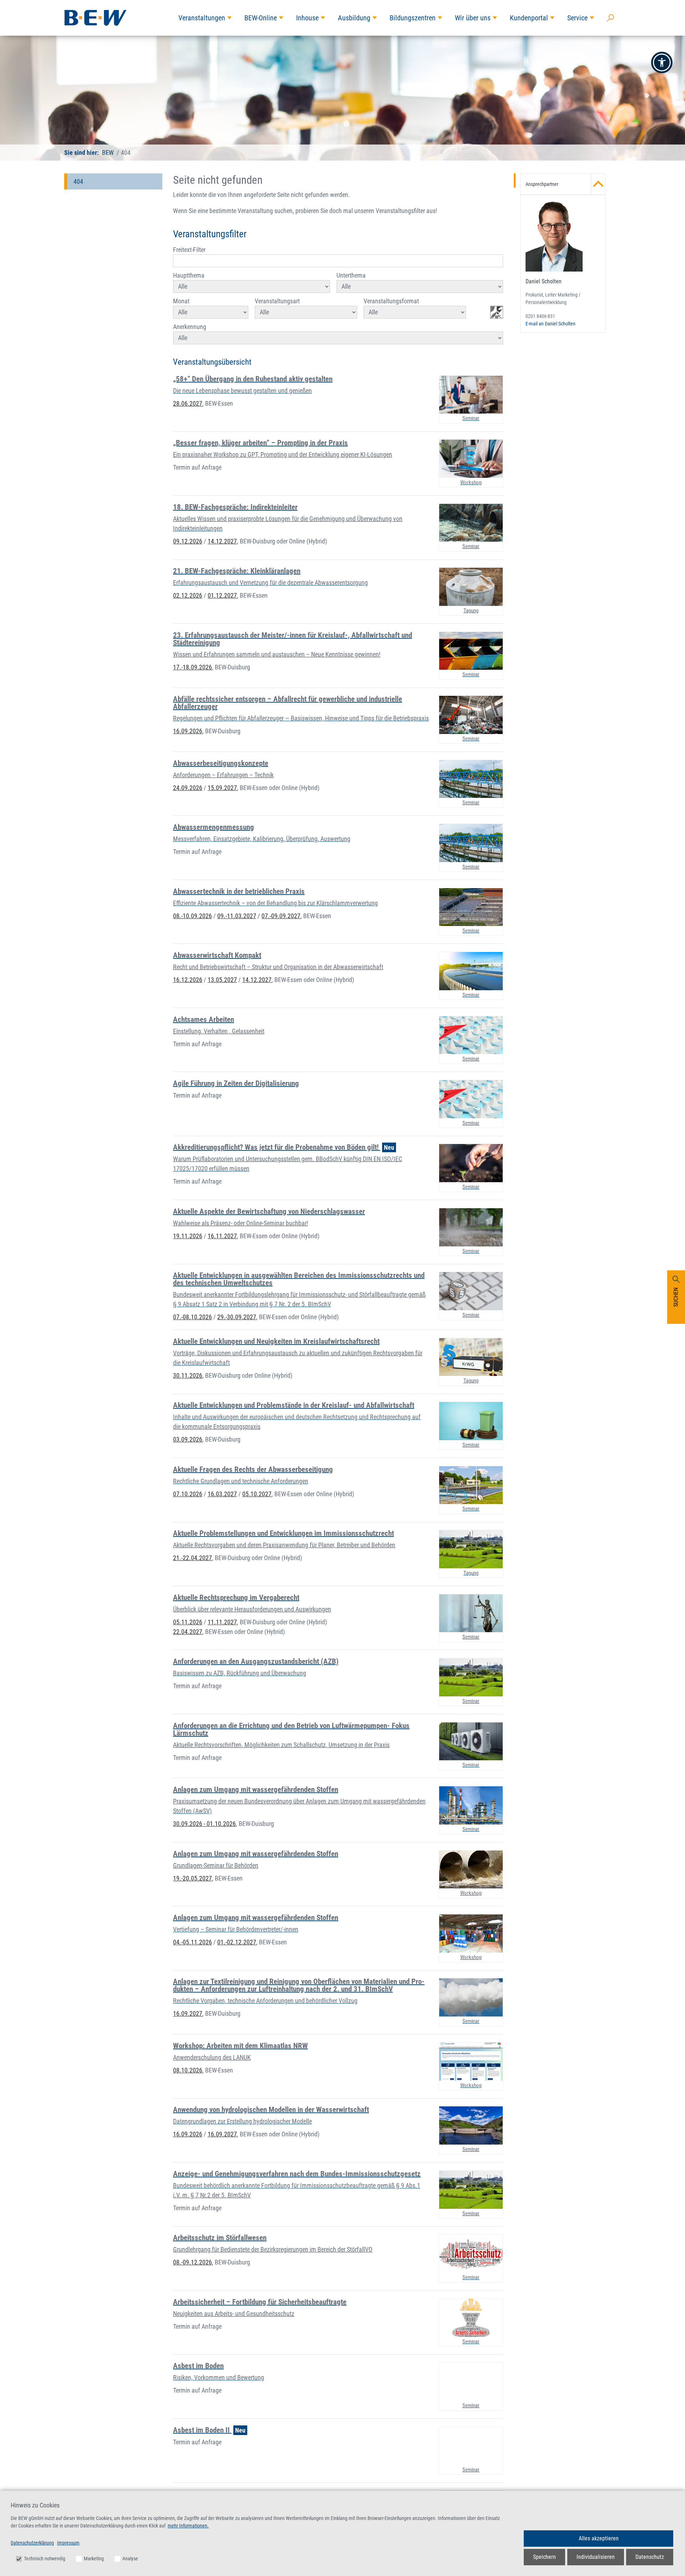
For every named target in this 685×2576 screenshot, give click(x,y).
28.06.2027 (188, 403)
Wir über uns (473, 18)
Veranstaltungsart (277, 301)
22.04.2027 (188, 1632)
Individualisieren (596, 2557)
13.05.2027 (222, 980)
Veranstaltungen (202, 18)
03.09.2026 (188, 1439)
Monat (181, 301)
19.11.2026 (188, 1236)
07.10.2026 (188, 1494)
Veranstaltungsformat (391, 301)
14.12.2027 (222, 541)
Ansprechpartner (542, 184)
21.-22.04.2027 (192, 1558)
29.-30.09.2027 (237, 1317)
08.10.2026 (188, 2070)
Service (577, 18)
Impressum (68, 2543)
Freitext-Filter (189, 250)
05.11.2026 (188, 1622)
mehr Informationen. (188, 2526)
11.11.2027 (222, 1622)
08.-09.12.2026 (192, 2262)
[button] (662, 62)
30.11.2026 (188, 1375)
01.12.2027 (222, 595)
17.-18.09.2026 (192, 667)
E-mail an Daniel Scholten (550, 324)
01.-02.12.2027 (237, 1942)
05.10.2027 (257, 1494)
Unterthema (351, 275)
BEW (108, 153)
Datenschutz (650, 2557)
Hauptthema (189, 275)
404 (78, 181)
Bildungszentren (413, 18)
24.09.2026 (188, 788)
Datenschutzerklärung (32, 2543)
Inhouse (307, 18)
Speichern (544, 2557)
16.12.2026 (188, 980)
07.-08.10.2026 (192, 1317)
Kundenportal (529, 18)
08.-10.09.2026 (192, 916)
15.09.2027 (222, 788)
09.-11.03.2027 (237, 916)
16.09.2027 (188, 2013)
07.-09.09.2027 (281, 916)
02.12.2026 (188, 595)
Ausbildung (354, 18)
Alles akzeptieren (599, 2538)
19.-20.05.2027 (192, 1878)
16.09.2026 (188, 731)
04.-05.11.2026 (192, 1942)
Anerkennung (190, 327)
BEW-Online (261, 18)
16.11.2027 (222, 1236)
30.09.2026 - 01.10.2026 (204, 1824)
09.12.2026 (188, 541)
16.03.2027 (222, 1494)
